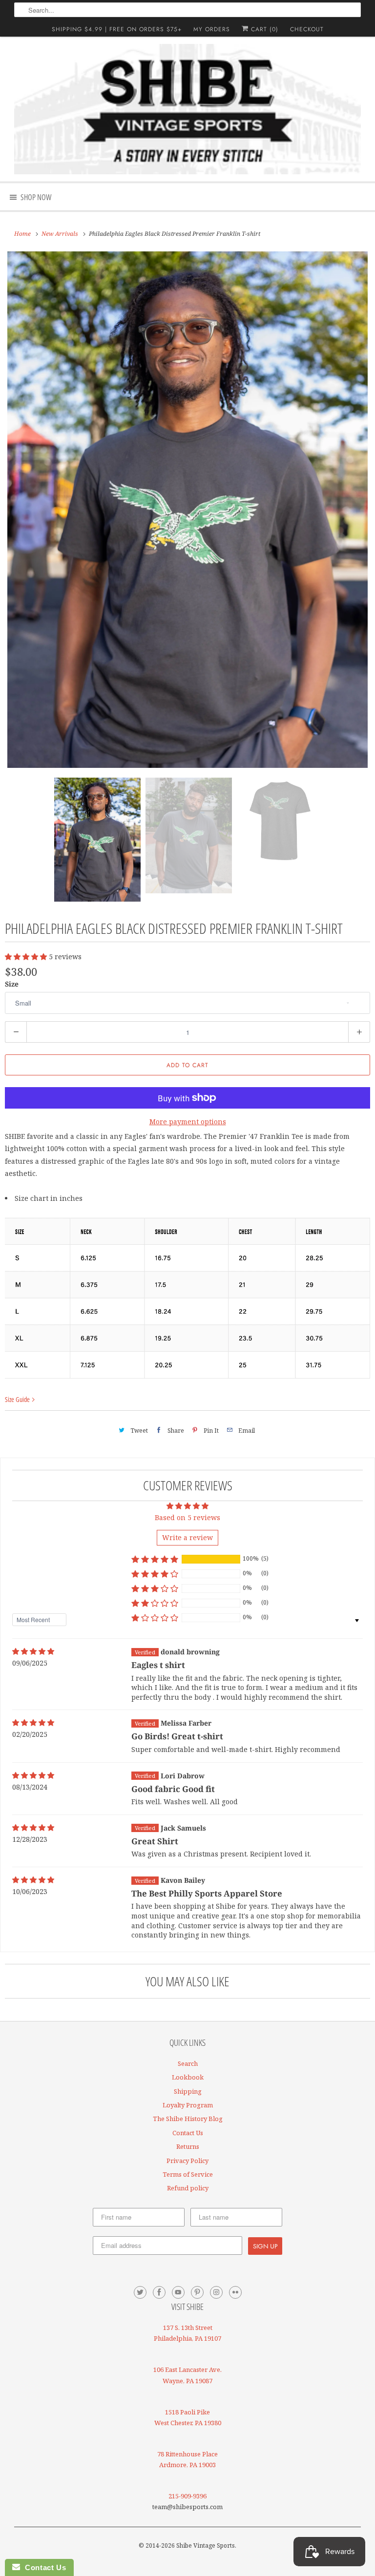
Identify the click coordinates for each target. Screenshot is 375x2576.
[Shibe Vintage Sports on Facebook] (159, 2292)
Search (188, 2063)
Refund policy (188, 2188)
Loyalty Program (188, 2105)
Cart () (263, 29)
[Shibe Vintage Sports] (187, 109)
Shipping (188, 2091)
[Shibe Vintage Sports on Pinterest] (197, 2292)
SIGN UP (265, 2246)
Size (12, 984)
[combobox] (187, 10)
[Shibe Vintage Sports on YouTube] (178, 2292)
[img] (33, 1651)
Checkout (307, 29)
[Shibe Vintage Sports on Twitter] (140, 2292)
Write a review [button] (187, 1537)
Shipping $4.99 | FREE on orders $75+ (117, 29)
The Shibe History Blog (188, 2119)
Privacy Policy (187, 2161)
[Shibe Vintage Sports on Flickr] (235, 2292)
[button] (27, 957)
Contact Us (188, 2133)
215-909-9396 (187, 2496)
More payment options (188, 1122)
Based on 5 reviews (187, 1517)
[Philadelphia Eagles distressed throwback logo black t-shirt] (187, 510)
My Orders (212, 29)
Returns (188, 2146)
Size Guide (18, 1399)
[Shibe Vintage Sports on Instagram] (216, 2292)
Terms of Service (188, 2174)
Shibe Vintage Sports (206, 2545)
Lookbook (188, 2077)
